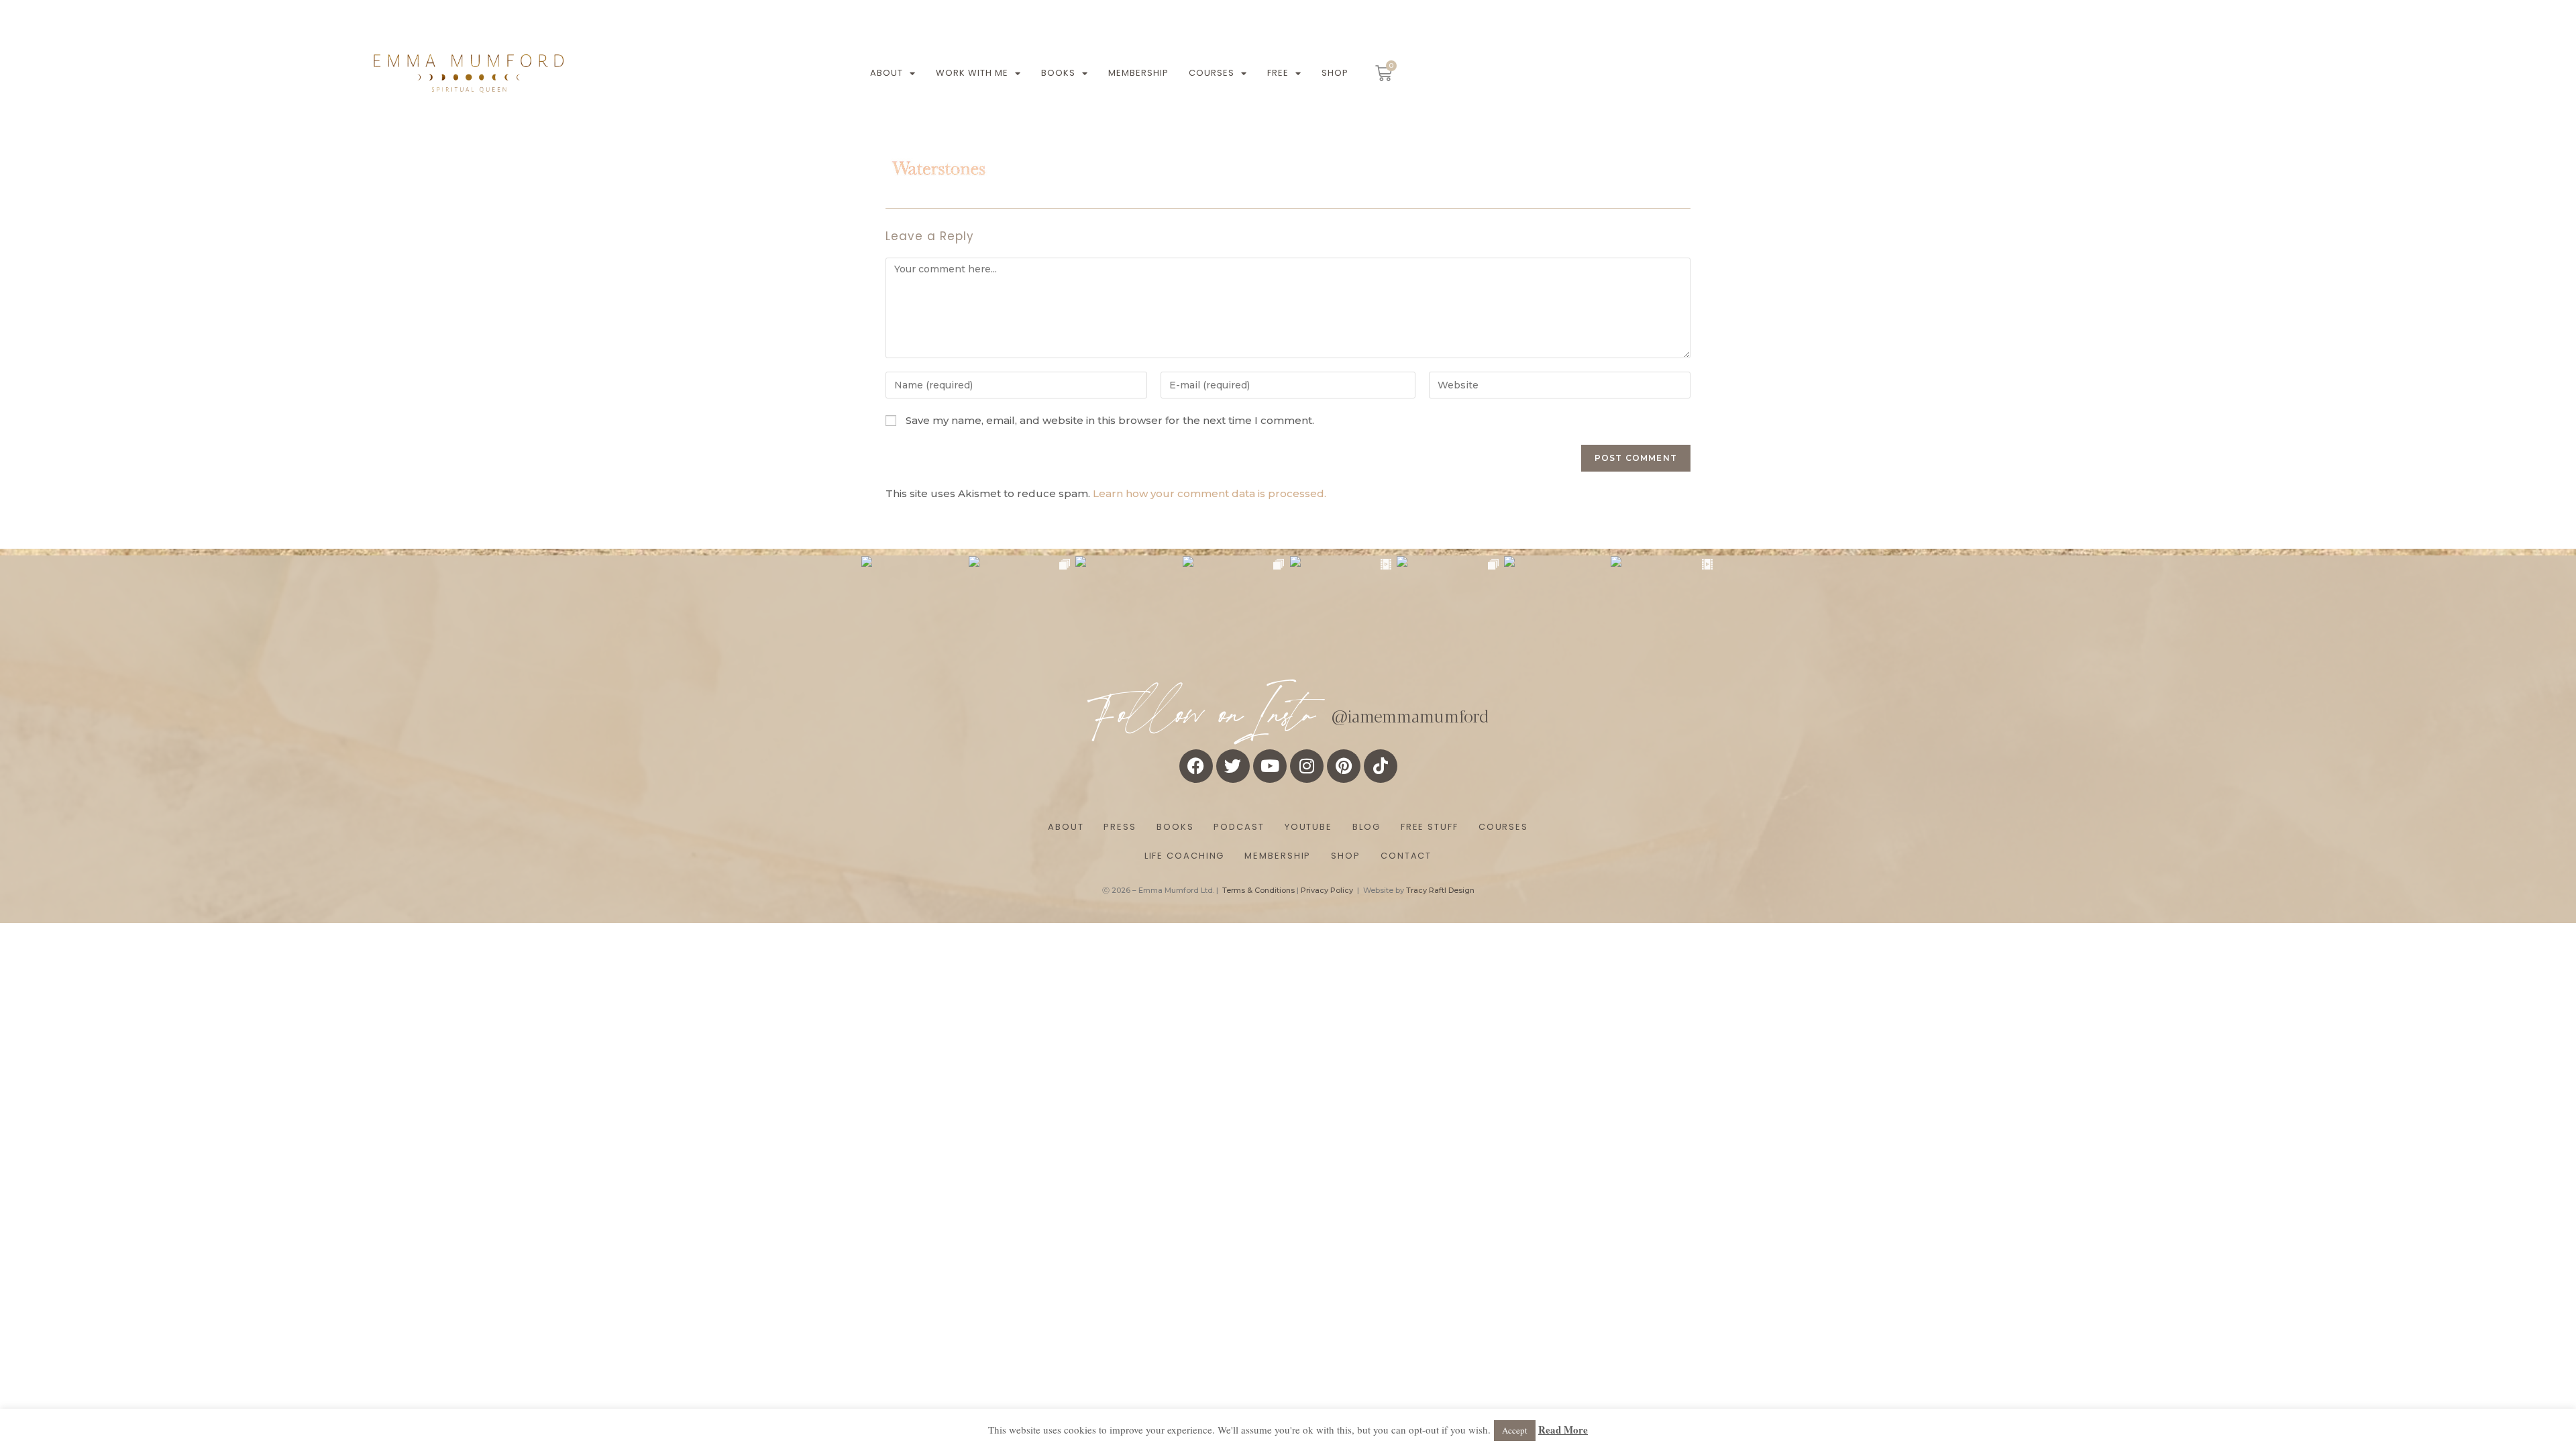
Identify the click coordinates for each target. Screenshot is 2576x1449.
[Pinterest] (1344, 766)
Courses (1212, 73)
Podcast (1239, 827)
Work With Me (972, 73)
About (887, 73)
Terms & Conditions (1258, 890)
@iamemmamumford (1410, 715)
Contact (1406, 856)
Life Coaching (1185, 856)
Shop (1335, 73)
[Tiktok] (1381, 766)
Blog (1366, 827)
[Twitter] (1233, 766)
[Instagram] (1307, 766)
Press (1120, 827)
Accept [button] (1515, 1430)
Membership (1138, 73)
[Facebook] (1196, 766)
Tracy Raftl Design (1440, 890)
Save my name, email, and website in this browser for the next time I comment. (1110, 420)
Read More (1563, 1430)
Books (1058, 73)
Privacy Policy (1327, 890)
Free (1278, 73)
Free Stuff (1430, 827)
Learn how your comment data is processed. (1210, 493)
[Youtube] (1270, 766)
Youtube (1308, 827)
